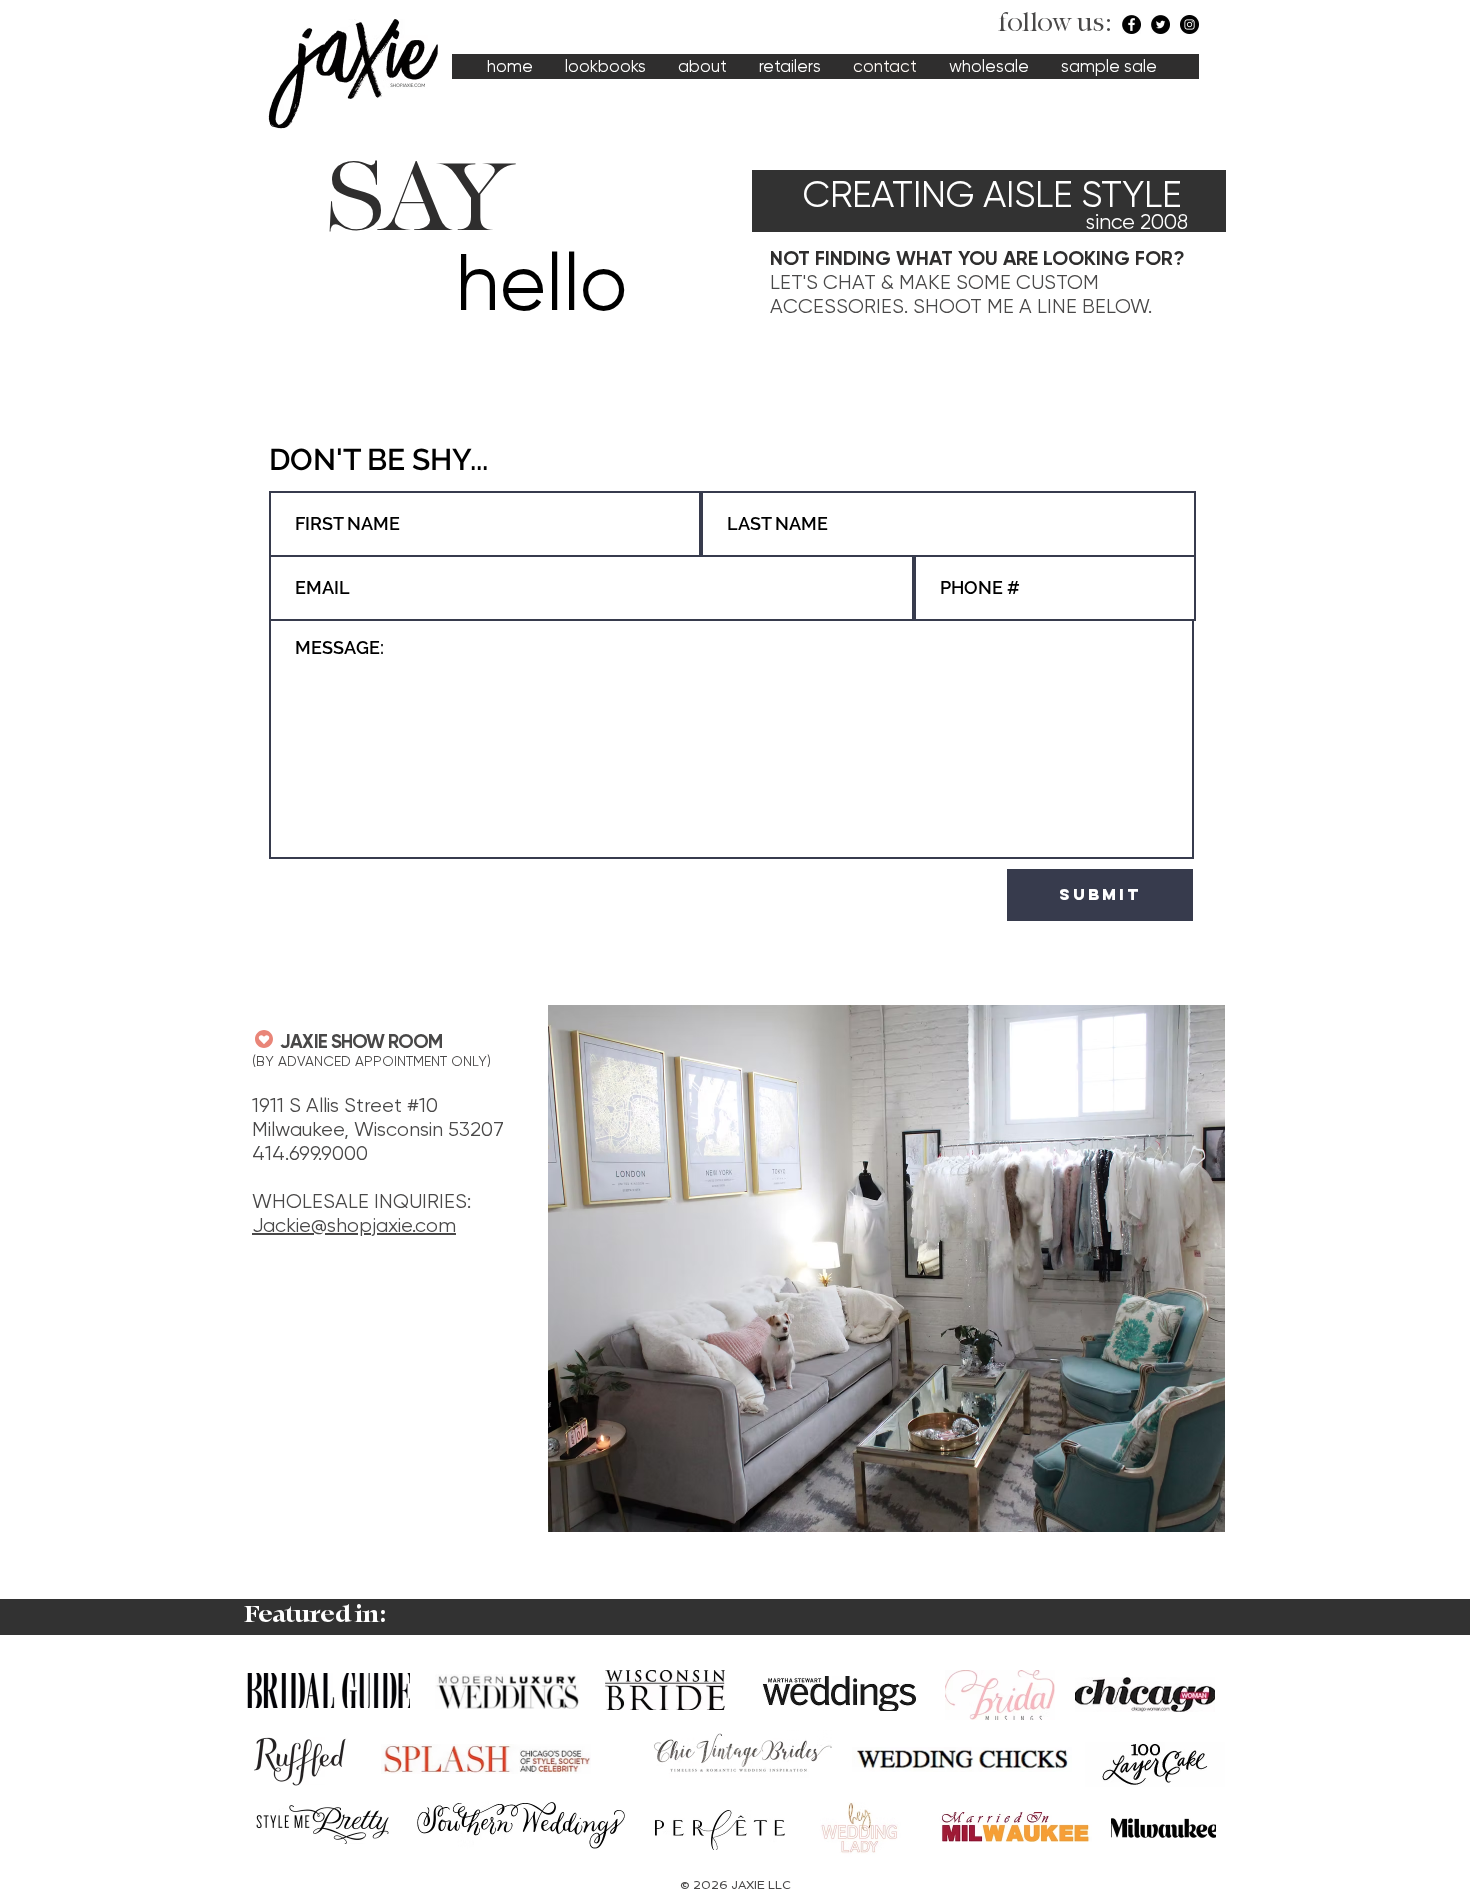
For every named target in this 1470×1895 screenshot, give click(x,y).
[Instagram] (1189, 24)
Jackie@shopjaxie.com (354, 1225)
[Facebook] (1131, 24)
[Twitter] (1160, 24)
